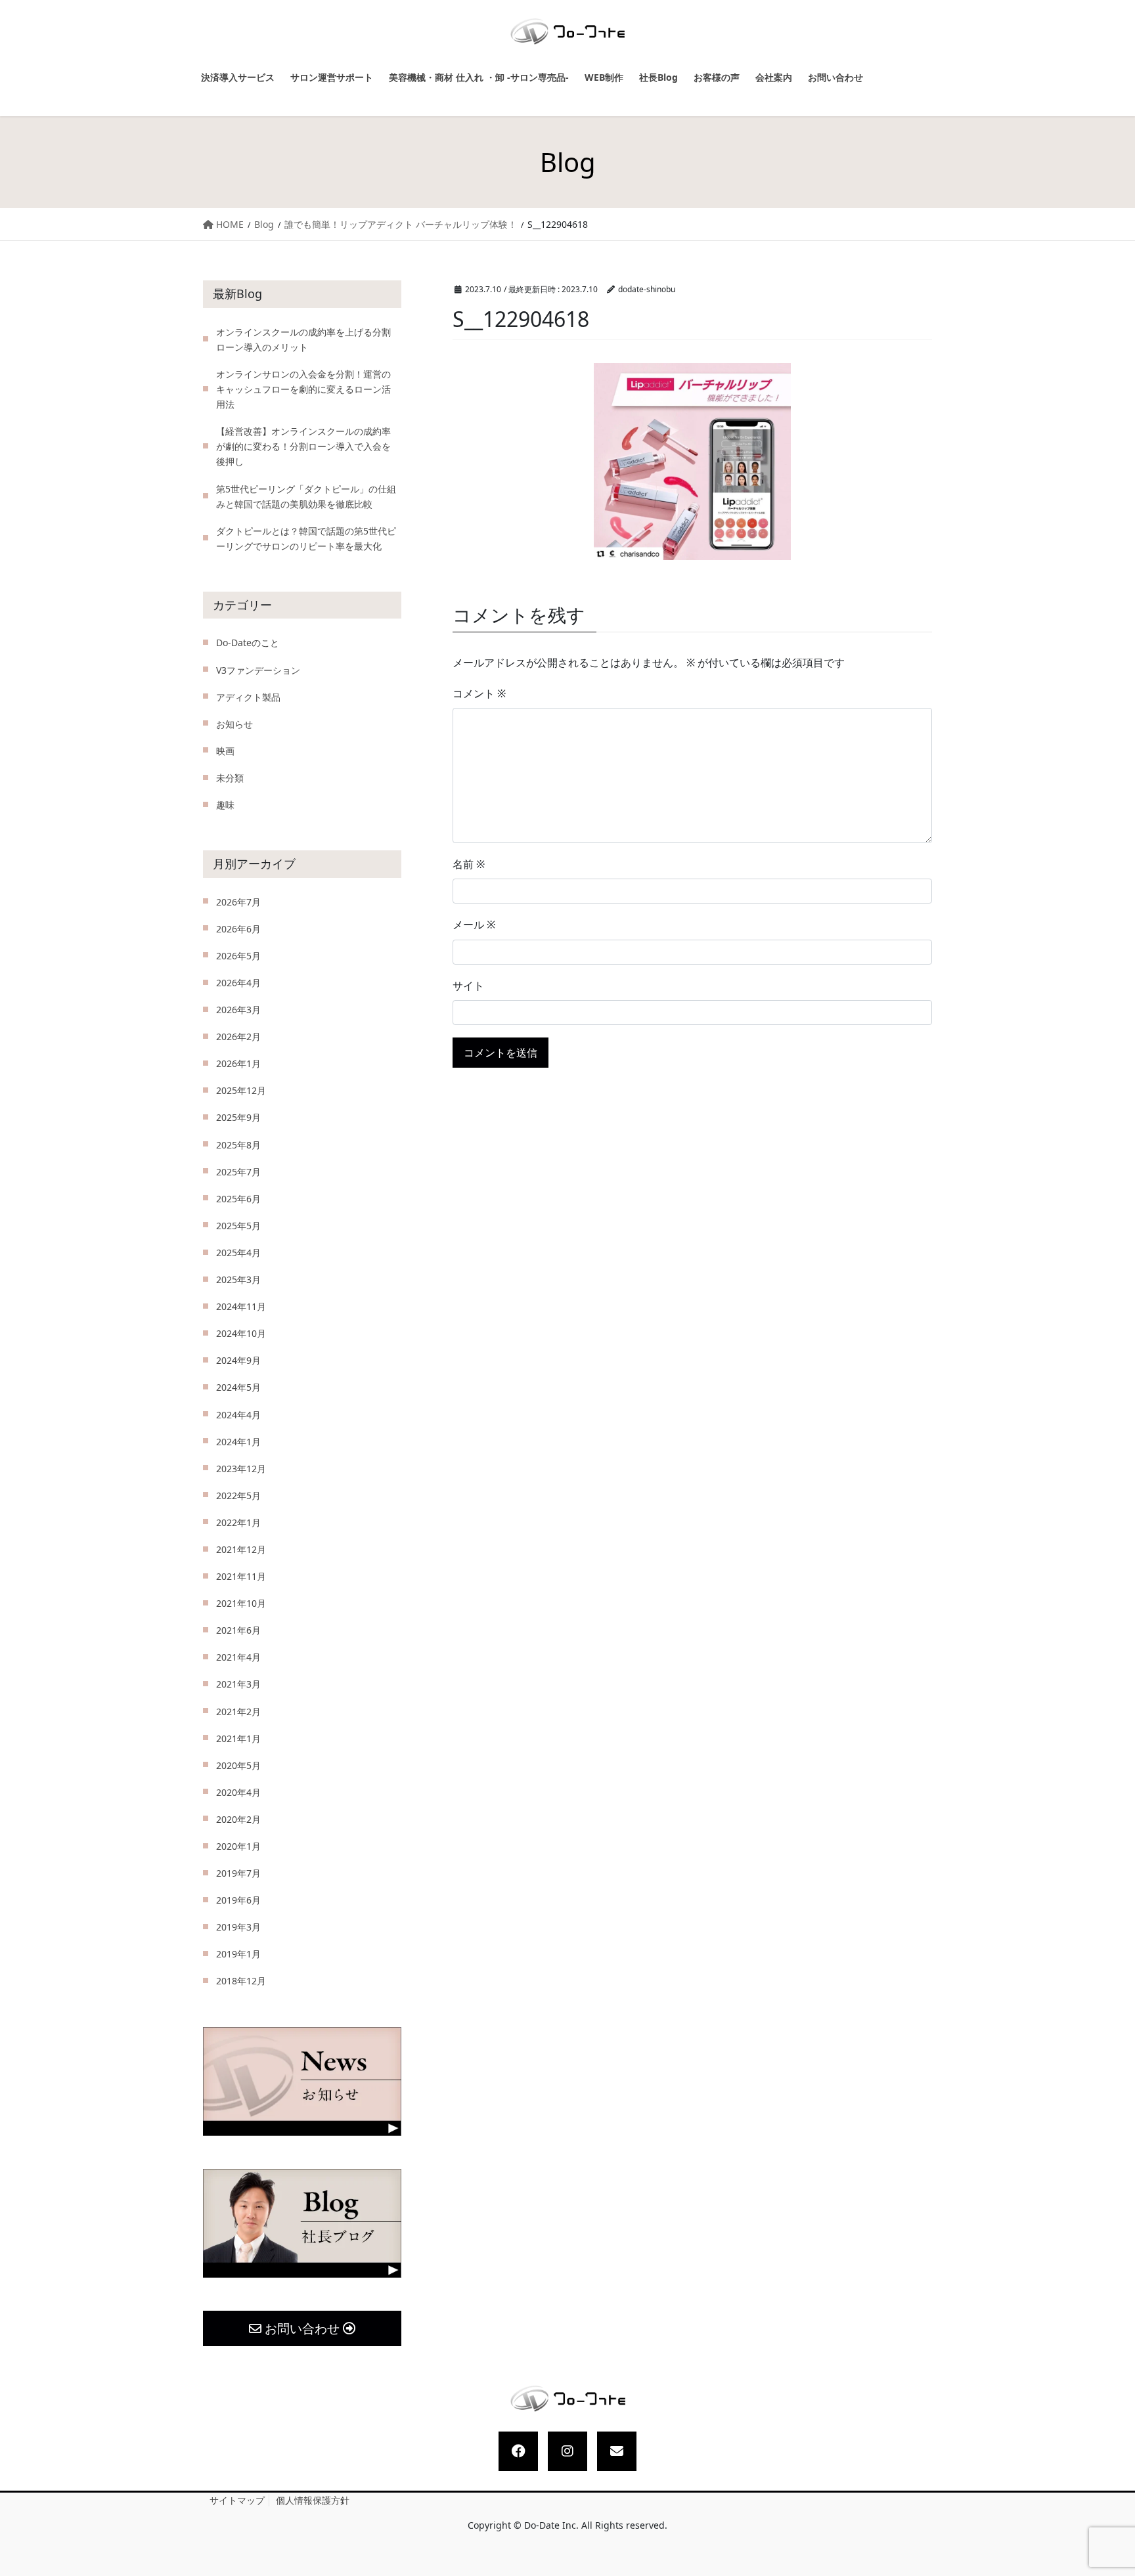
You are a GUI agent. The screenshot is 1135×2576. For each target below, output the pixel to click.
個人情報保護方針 (313, 2500)
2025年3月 (238, 1279)
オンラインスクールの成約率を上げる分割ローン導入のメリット (303, 339)
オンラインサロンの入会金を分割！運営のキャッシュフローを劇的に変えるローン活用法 (303, 389)
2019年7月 (238, 1873)
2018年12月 (241, 1981)
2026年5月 (238, 956)
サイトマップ (237, 2500)
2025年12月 (241, 1090)
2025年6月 (238, 1199)
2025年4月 (238, 1253)
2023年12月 (241, 1469)
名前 (469, 864)
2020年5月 (238, 1765)
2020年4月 (238, 1792)
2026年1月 (238, 1063)
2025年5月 (238, 1226)
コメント (479, 693)
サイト (468, 986)
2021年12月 (241, 1549)
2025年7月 (238, 1172)
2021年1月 (238, 1738)
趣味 (225, 805)
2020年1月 (238, 1846)
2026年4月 (238, 983)
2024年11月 (241, 1306)
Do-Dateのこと (248, 643)
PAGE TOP (1113, 2488)
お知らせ (234, 724)
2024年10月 (241, 1333)
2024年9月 (238, 1360)
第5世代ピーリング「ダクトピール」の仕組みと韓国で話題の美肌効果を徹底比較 (306, 496)
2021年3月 (238, 1684)
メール (474, 925)
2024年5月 (238, 1387)
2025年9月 (238, 1117)
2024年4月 (238, 1415)
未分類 (230, 778)
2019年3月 (238, 1927)
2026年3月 (238, 1010)
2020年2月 (238, 1819)
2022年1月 (238, 1522)
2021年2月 (238, 1712)
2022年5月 (238, 1495)
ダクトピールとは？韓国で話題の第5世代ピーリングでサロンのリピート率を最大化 (306, 538)
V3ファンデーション (258, 670)
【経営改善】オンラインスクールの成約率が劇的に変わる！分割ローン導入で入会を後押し (303, 446)
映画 (225, 751)
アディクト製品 (248, 697)
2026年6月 (238, 929)
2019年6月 (238, 1900)
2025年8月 (238, 1145)
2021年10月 (241, 1603)
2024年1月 (238, 1442)
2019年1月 (238, 1954)
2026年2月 (238, 1037)
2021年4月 (238, 1657)
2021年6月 (238, 1630)
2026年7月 (238, 902)
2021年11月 (241, 1576)
